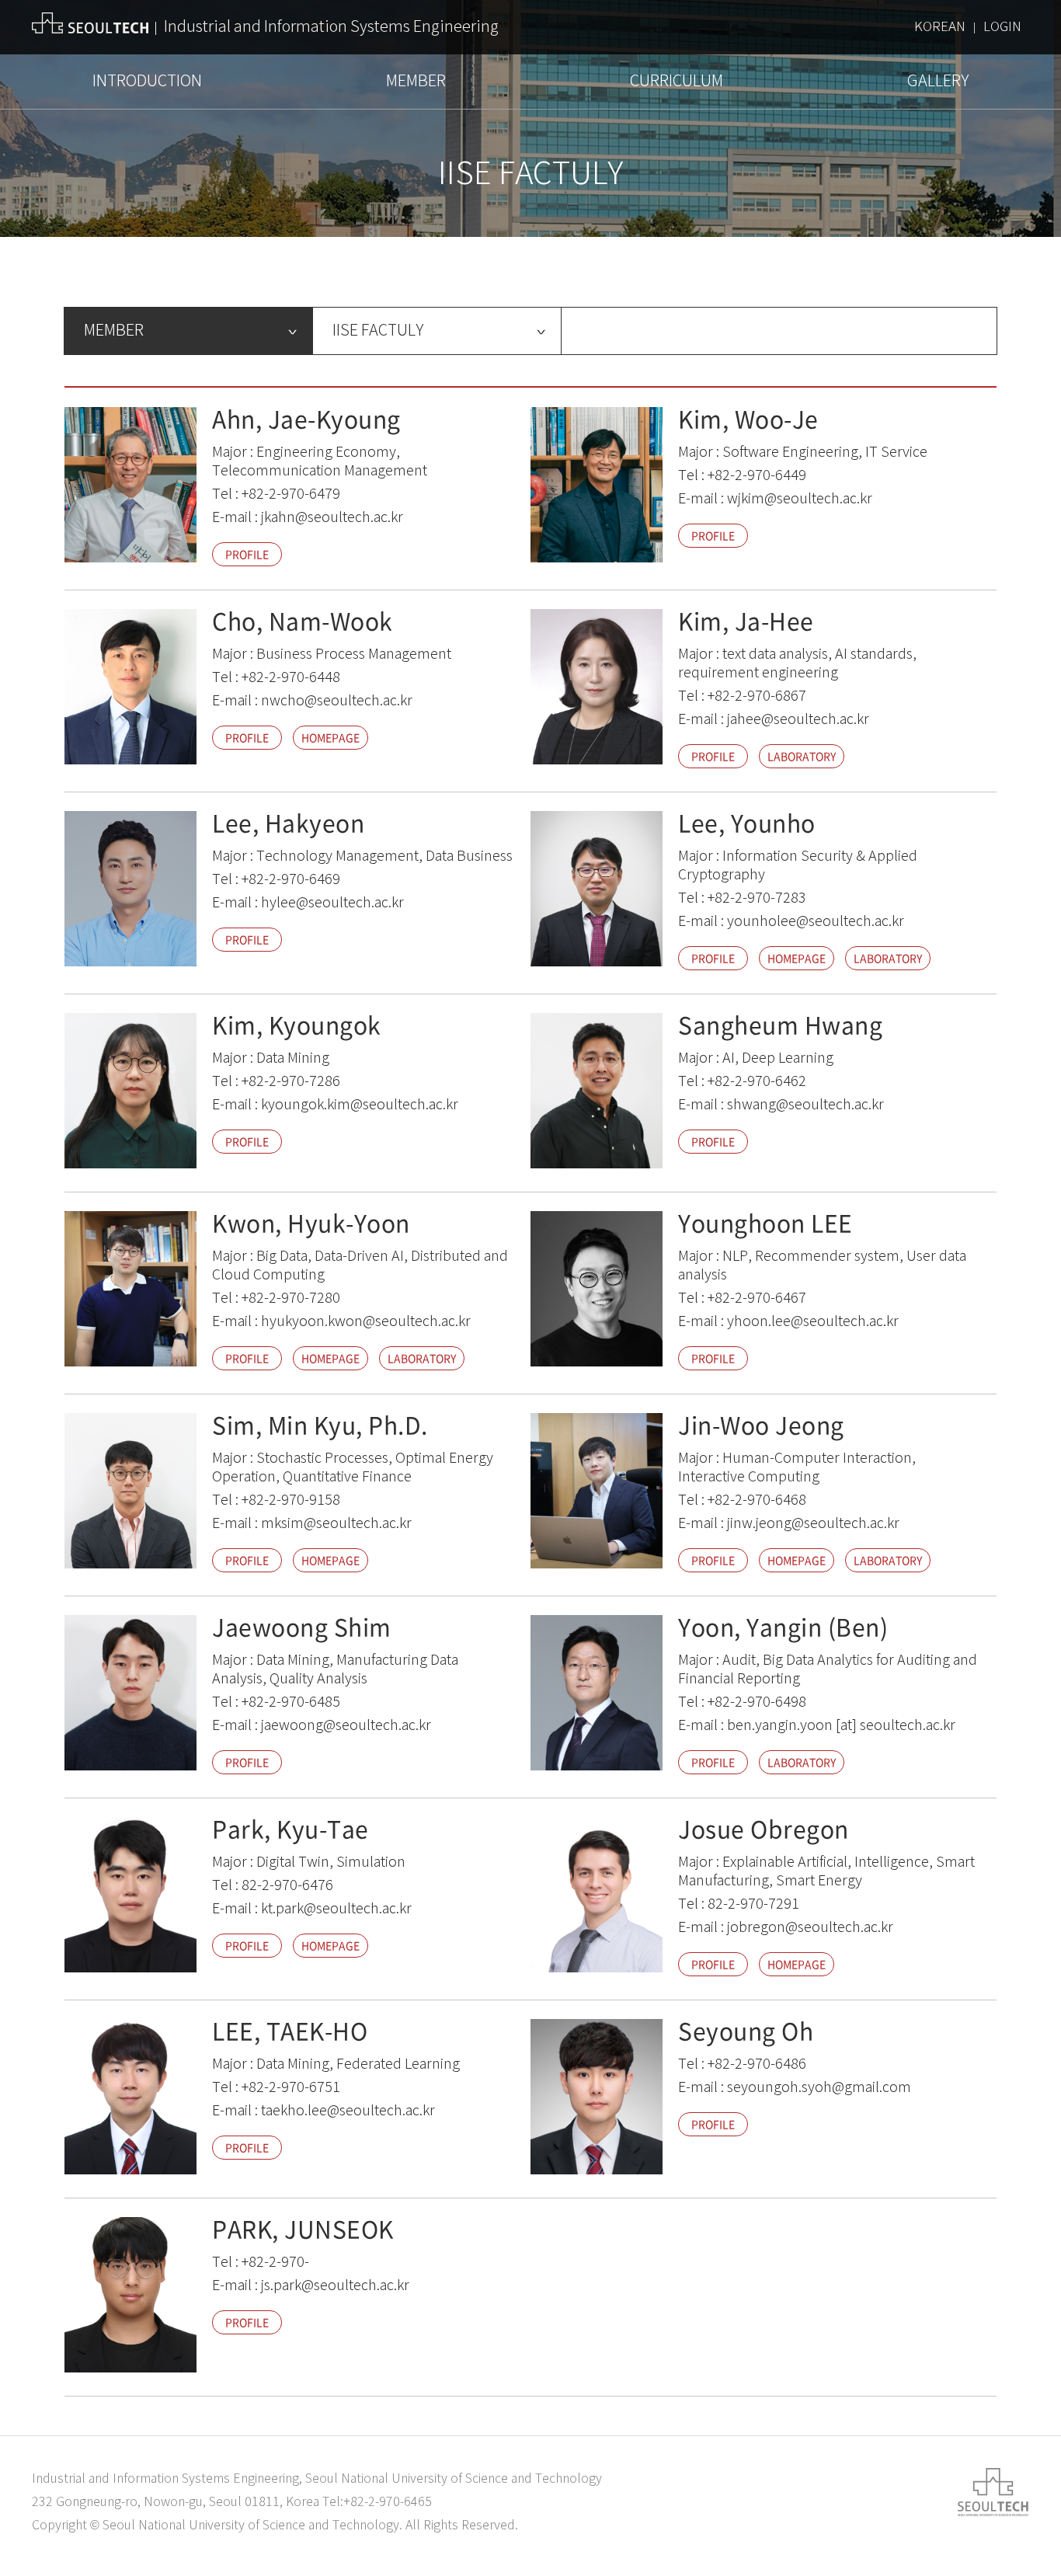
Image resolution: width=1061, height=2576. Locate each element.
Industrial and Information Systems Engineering (331, 27)
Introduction (147, 81)
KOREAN (940, 27)
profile (247, 554)
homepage (330, 737)
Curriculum (677, 81)
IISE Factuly (378, 331)
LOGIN (1002, 27)
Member (416, 81)
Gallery (938, 81)
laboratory (802, 756)
